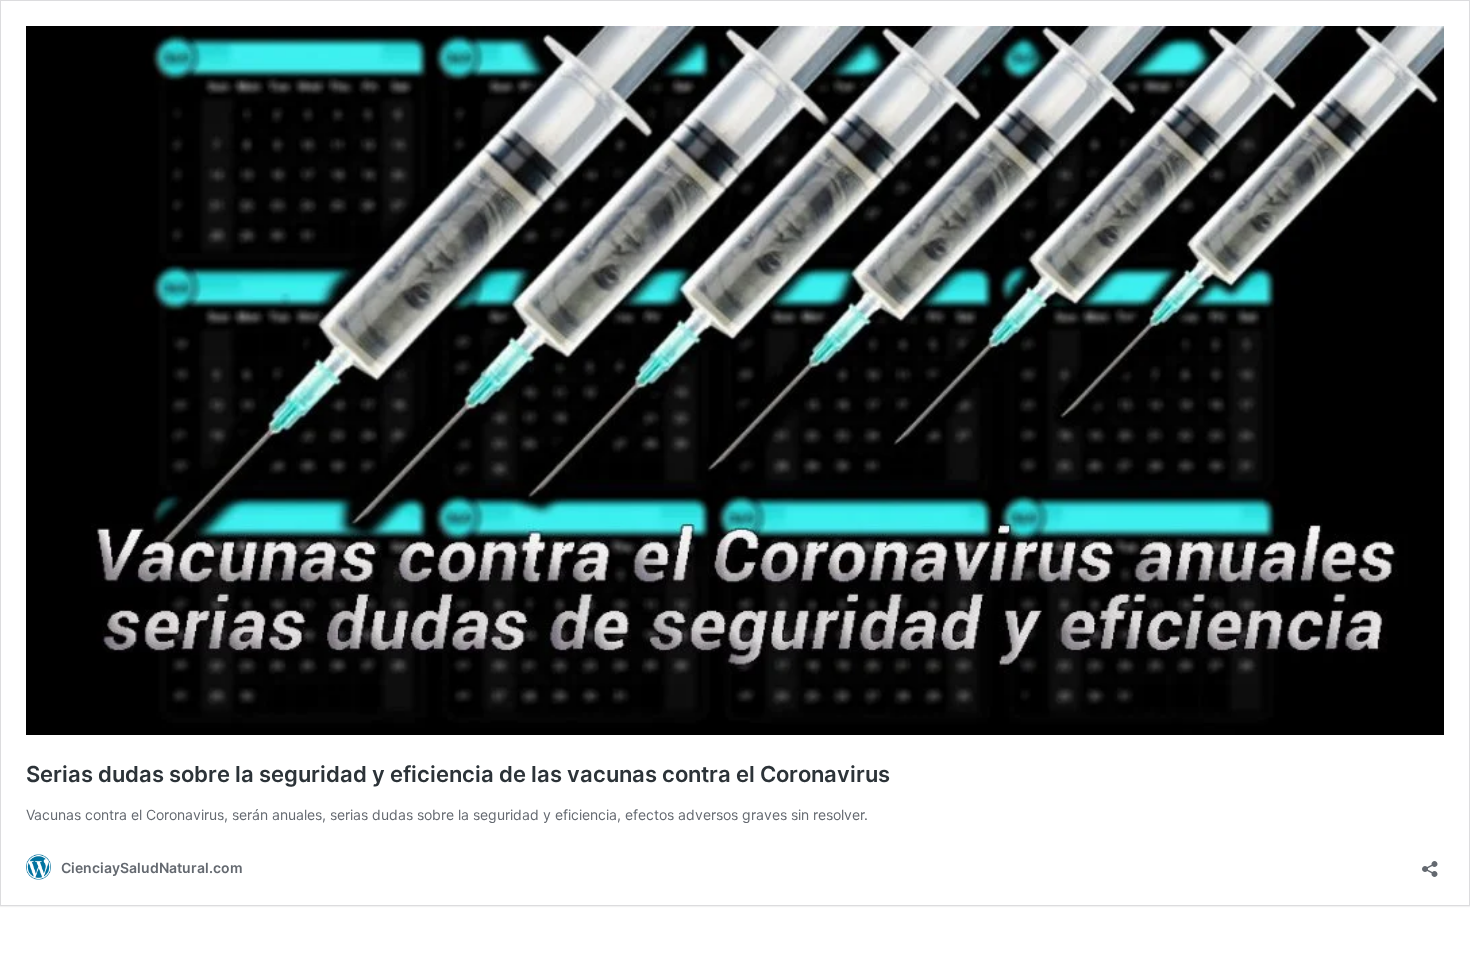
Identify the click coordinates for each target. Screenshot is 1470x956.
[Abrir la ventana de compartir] (1430, 862)
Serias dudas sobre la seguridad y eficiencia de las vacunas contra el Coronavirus (458, 774)
